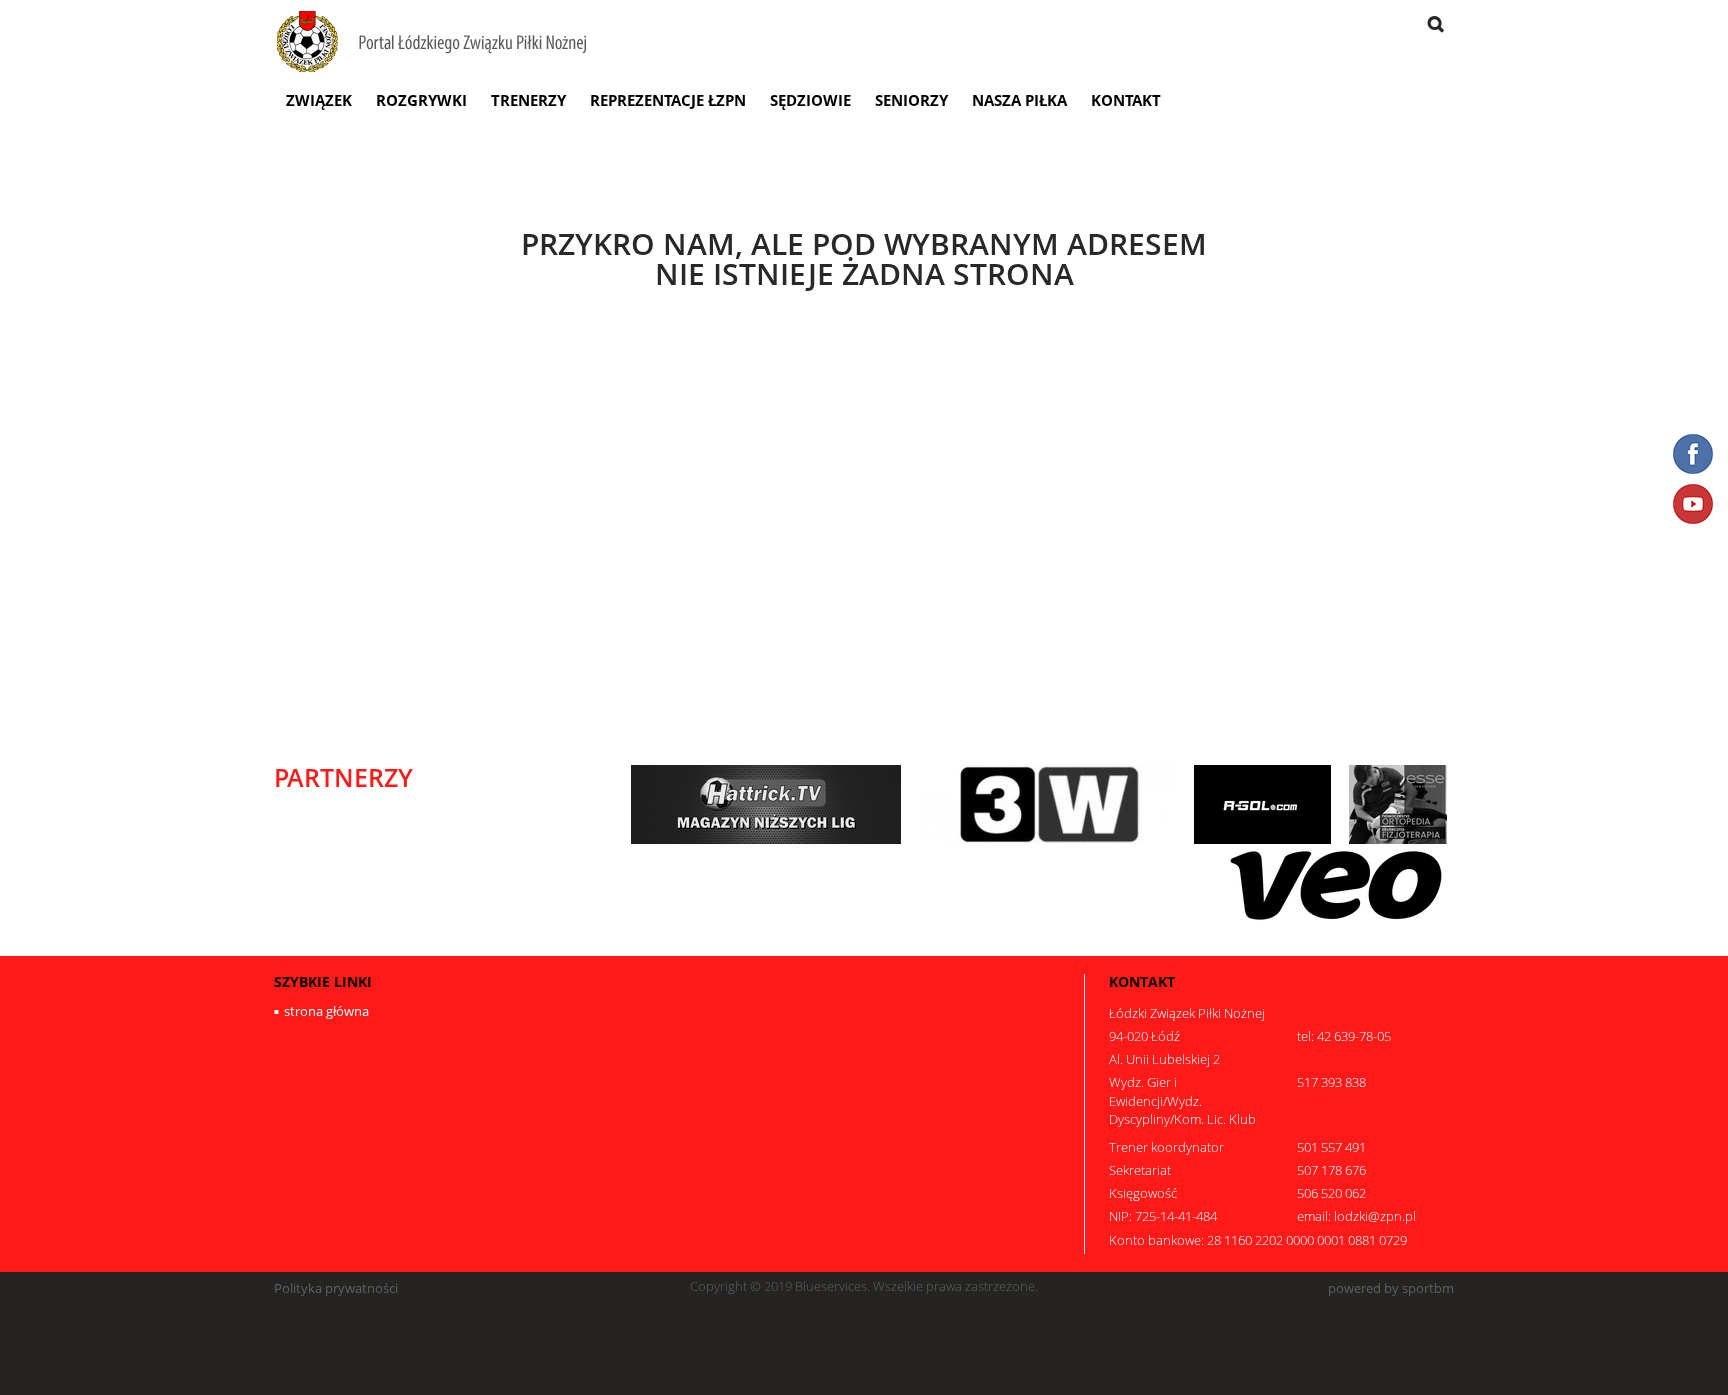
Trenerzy (528, 100)
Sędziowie (810, 100)
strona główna (326, 1011)
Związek (319, 100)
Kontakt (1126, 100)
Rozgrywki (421, 100)
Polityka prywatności (336, 1288)
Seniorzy (911, 100)
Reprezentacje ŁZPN (668, 100)
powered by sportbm (1391, 1288)
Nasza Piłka (1019, 100)
